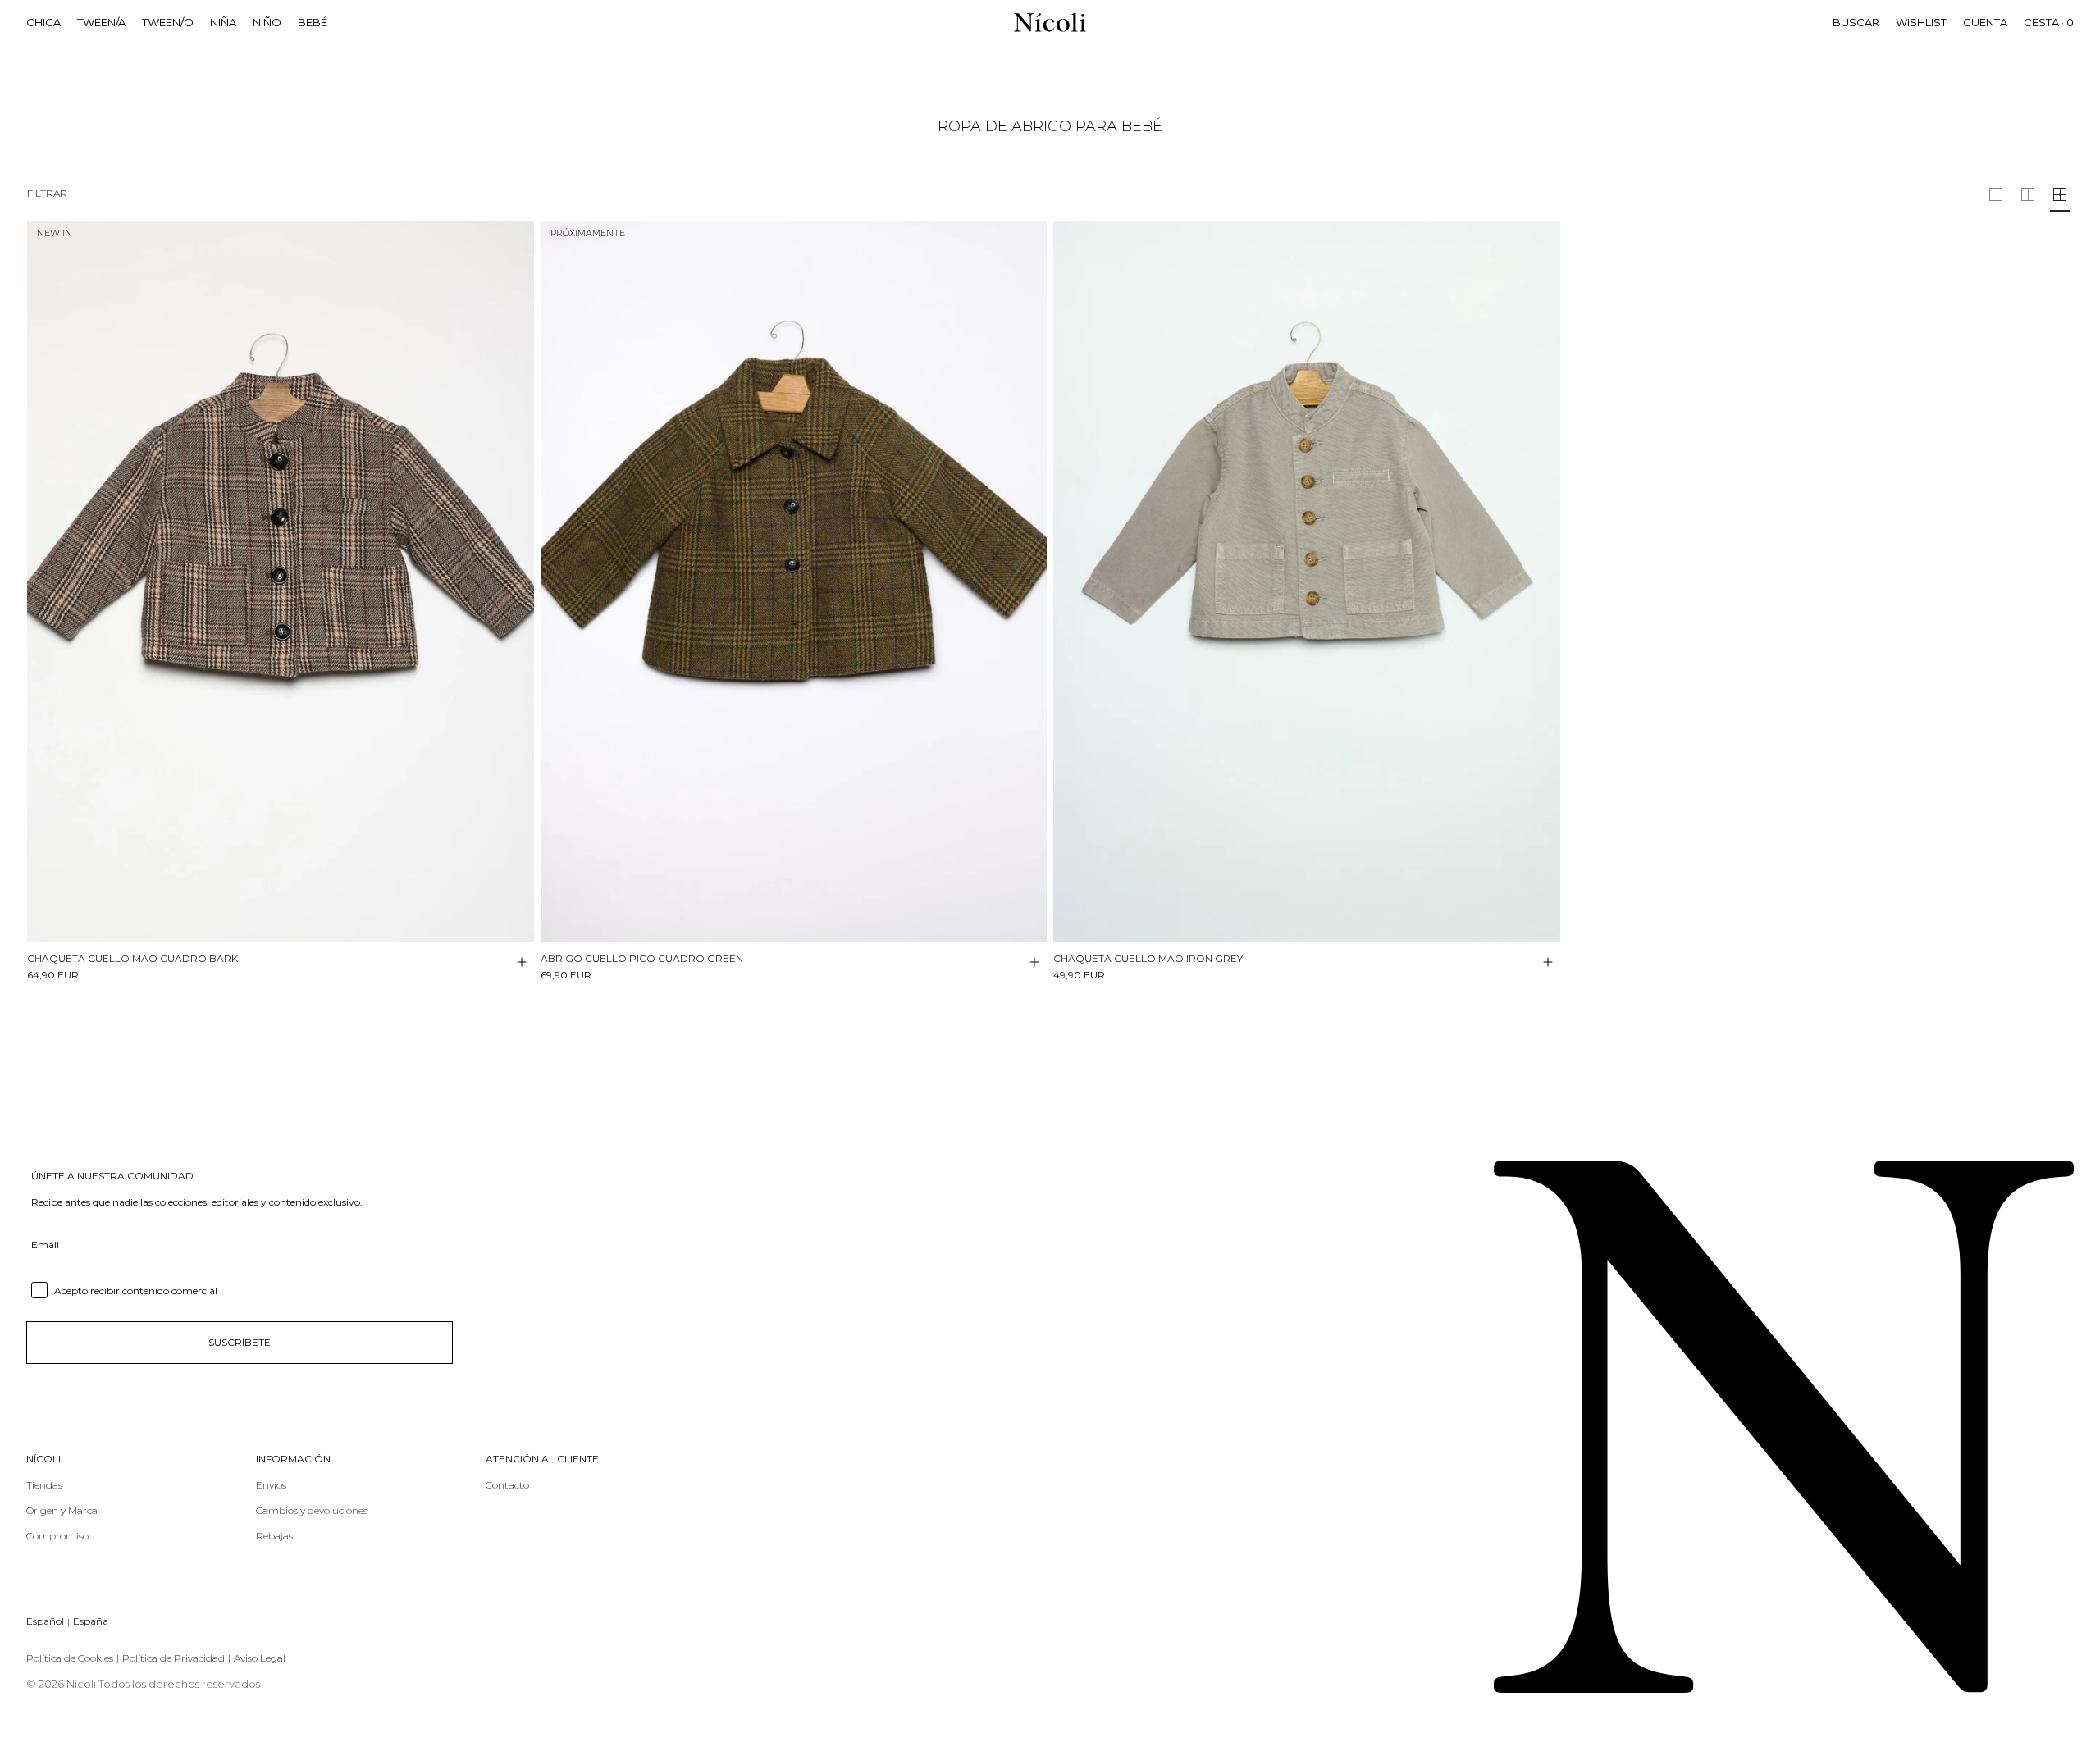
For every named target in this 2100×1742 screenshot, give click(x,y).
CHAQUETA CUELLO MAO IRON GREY (1148, 958)
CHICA (43, 22)
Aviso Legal (260, 1658)
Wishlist (1921, 22)
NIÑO (267, 22)
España (91, 1621)
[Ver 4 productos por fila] (2028, 194)
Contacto (507, 1485)
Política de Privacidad (173, 1658)
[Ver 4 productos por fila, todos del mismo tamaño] (2060, 194)
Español (45, 1621)
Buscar (1856, 22)
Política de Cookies (70, 1658)
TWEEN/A (101, 22)
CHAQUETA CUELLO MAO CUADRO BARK (132, 958)
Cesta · (2049, 22)
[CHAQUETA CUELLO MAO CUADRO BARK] (281, 581)
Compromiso (57, 1536)
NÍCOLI (43, 1459)
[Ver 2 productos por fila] (1996, 194)
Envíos (271, 1485)
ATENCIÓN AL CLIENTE (542, 1459)
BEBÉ (313, 22)
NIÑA (223, 22)
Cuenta (1985, 22)
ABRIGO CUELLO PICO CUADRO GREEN (642, 958)
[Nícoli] (1050, 22)
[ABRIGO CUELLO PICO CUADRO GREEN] (794, 581)
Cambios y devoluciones (312, 1510)
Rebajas (274, 1536)
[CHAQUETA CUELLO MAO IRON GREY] (1307, 581)
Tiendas (44, 1485)
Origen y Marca (62, 1510)
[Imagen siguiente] (521, 568)
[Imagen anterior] (40, 568)
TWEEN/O (168, 22)
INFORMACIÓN (293, 1459)
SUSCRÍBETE (240, 1342)
